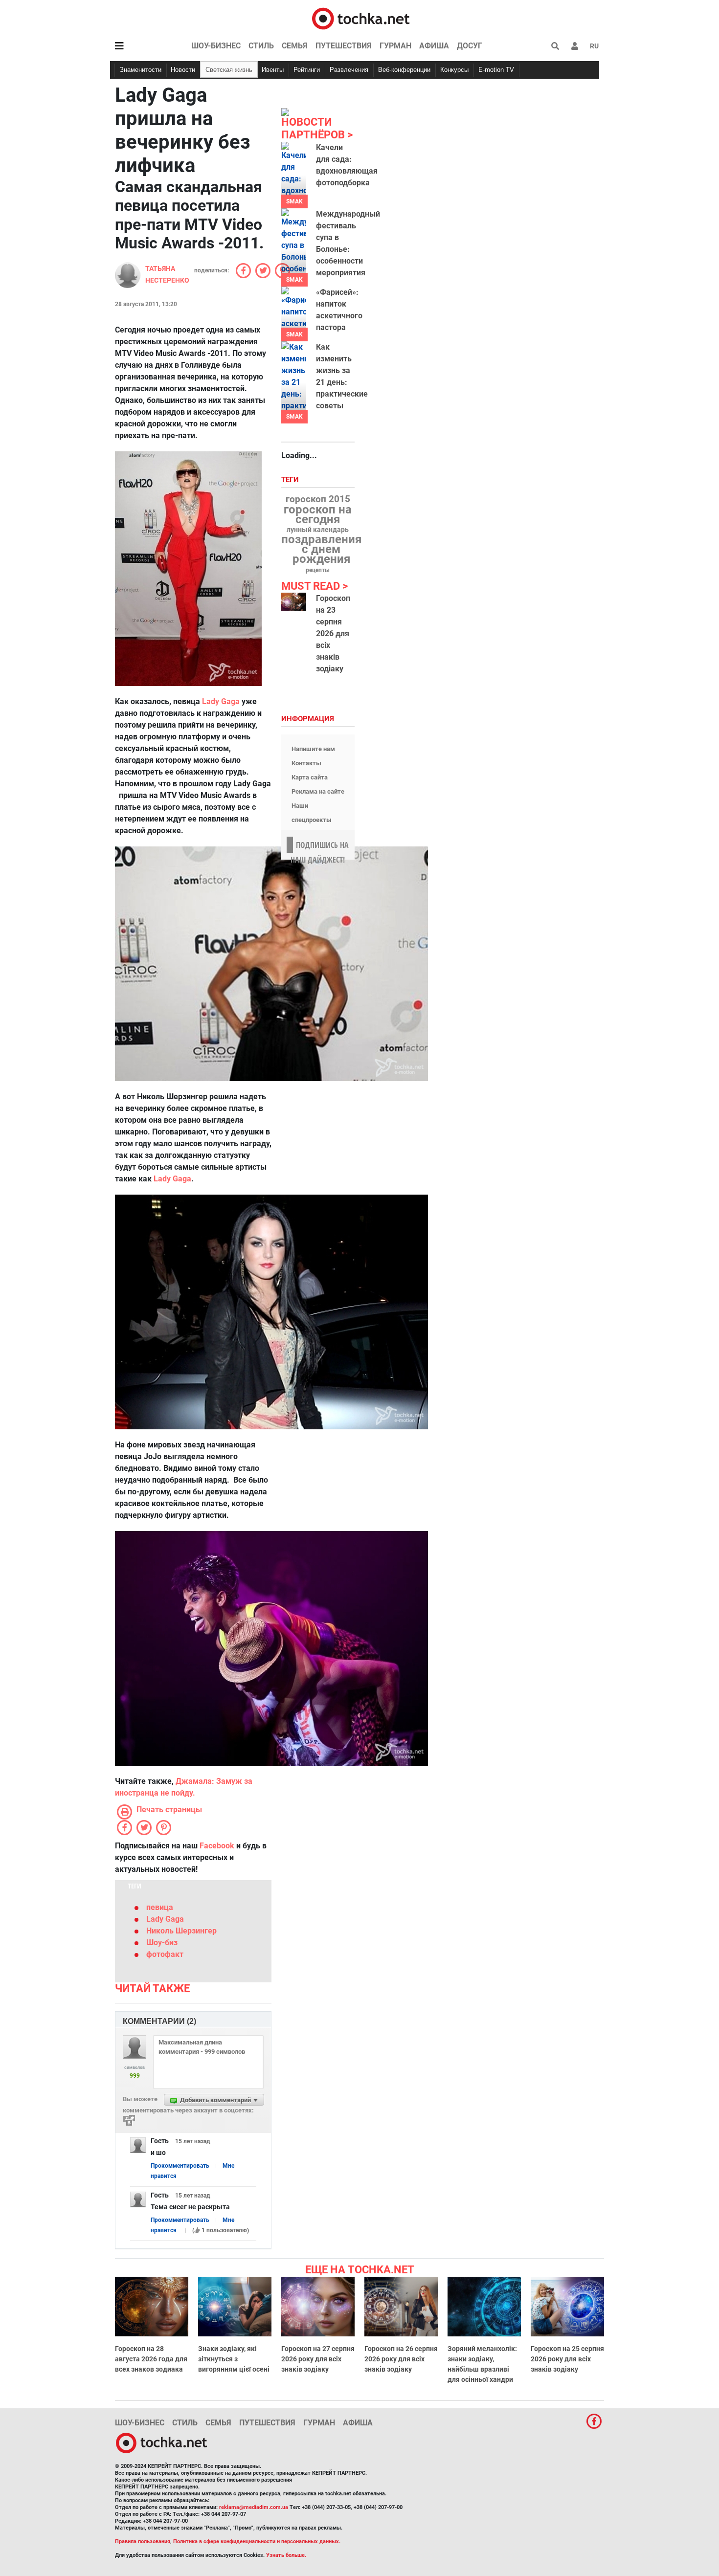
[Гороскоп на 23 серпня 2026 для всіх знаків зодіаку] (294, 602)
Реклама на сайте (318, 791)
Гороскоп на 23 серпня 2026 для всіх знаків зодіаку (333, 633)
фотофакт (165, 1954)
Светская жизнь (229, 70)
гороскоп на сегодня (318, 514)
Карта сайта (310, 777)
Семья (295, 46)
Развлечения (349, 70)
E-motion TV (496, 70)
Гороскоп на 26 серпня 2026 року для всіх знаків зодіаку (401, 2359)
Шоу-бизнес (216, 46)
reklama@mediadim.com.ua (254, 2507)
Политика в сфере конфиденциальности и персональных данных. (257, 2542)
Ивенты (273, 70)
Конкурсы (454, 70)
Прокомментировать (180, 2166)
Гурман (395, 46)
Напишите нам (313, 749)
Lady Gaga (172, 1179)
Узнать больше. (286, 2555)
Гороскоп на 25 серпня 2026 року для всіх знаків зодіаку (567, 2359)
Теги (291, 480)
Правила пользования (143, 2542)
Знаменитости (141, 70)
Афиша (434, 46)
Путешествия (344, 46)
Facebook (217, 1846)
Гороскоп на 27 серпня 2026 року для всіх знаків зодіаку (318, 2359)
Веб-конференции (404, 70)
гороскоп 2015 (318, 499)
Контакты (306, 763)
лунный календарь (318, 530)
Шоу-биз (162, 1943)
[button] (575, 46)
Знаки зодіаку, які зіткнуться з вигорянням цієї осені (234, 2359)
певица (160, 1907)
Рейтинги (307, 70)
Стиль (261, 46)
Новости (183, 70)
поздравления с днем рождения (321, 549)
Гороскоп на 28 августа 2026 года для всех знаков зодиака (151, 2359)
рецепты (318, 570)
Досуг (470, 46)
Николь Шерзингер (181, 1931)
